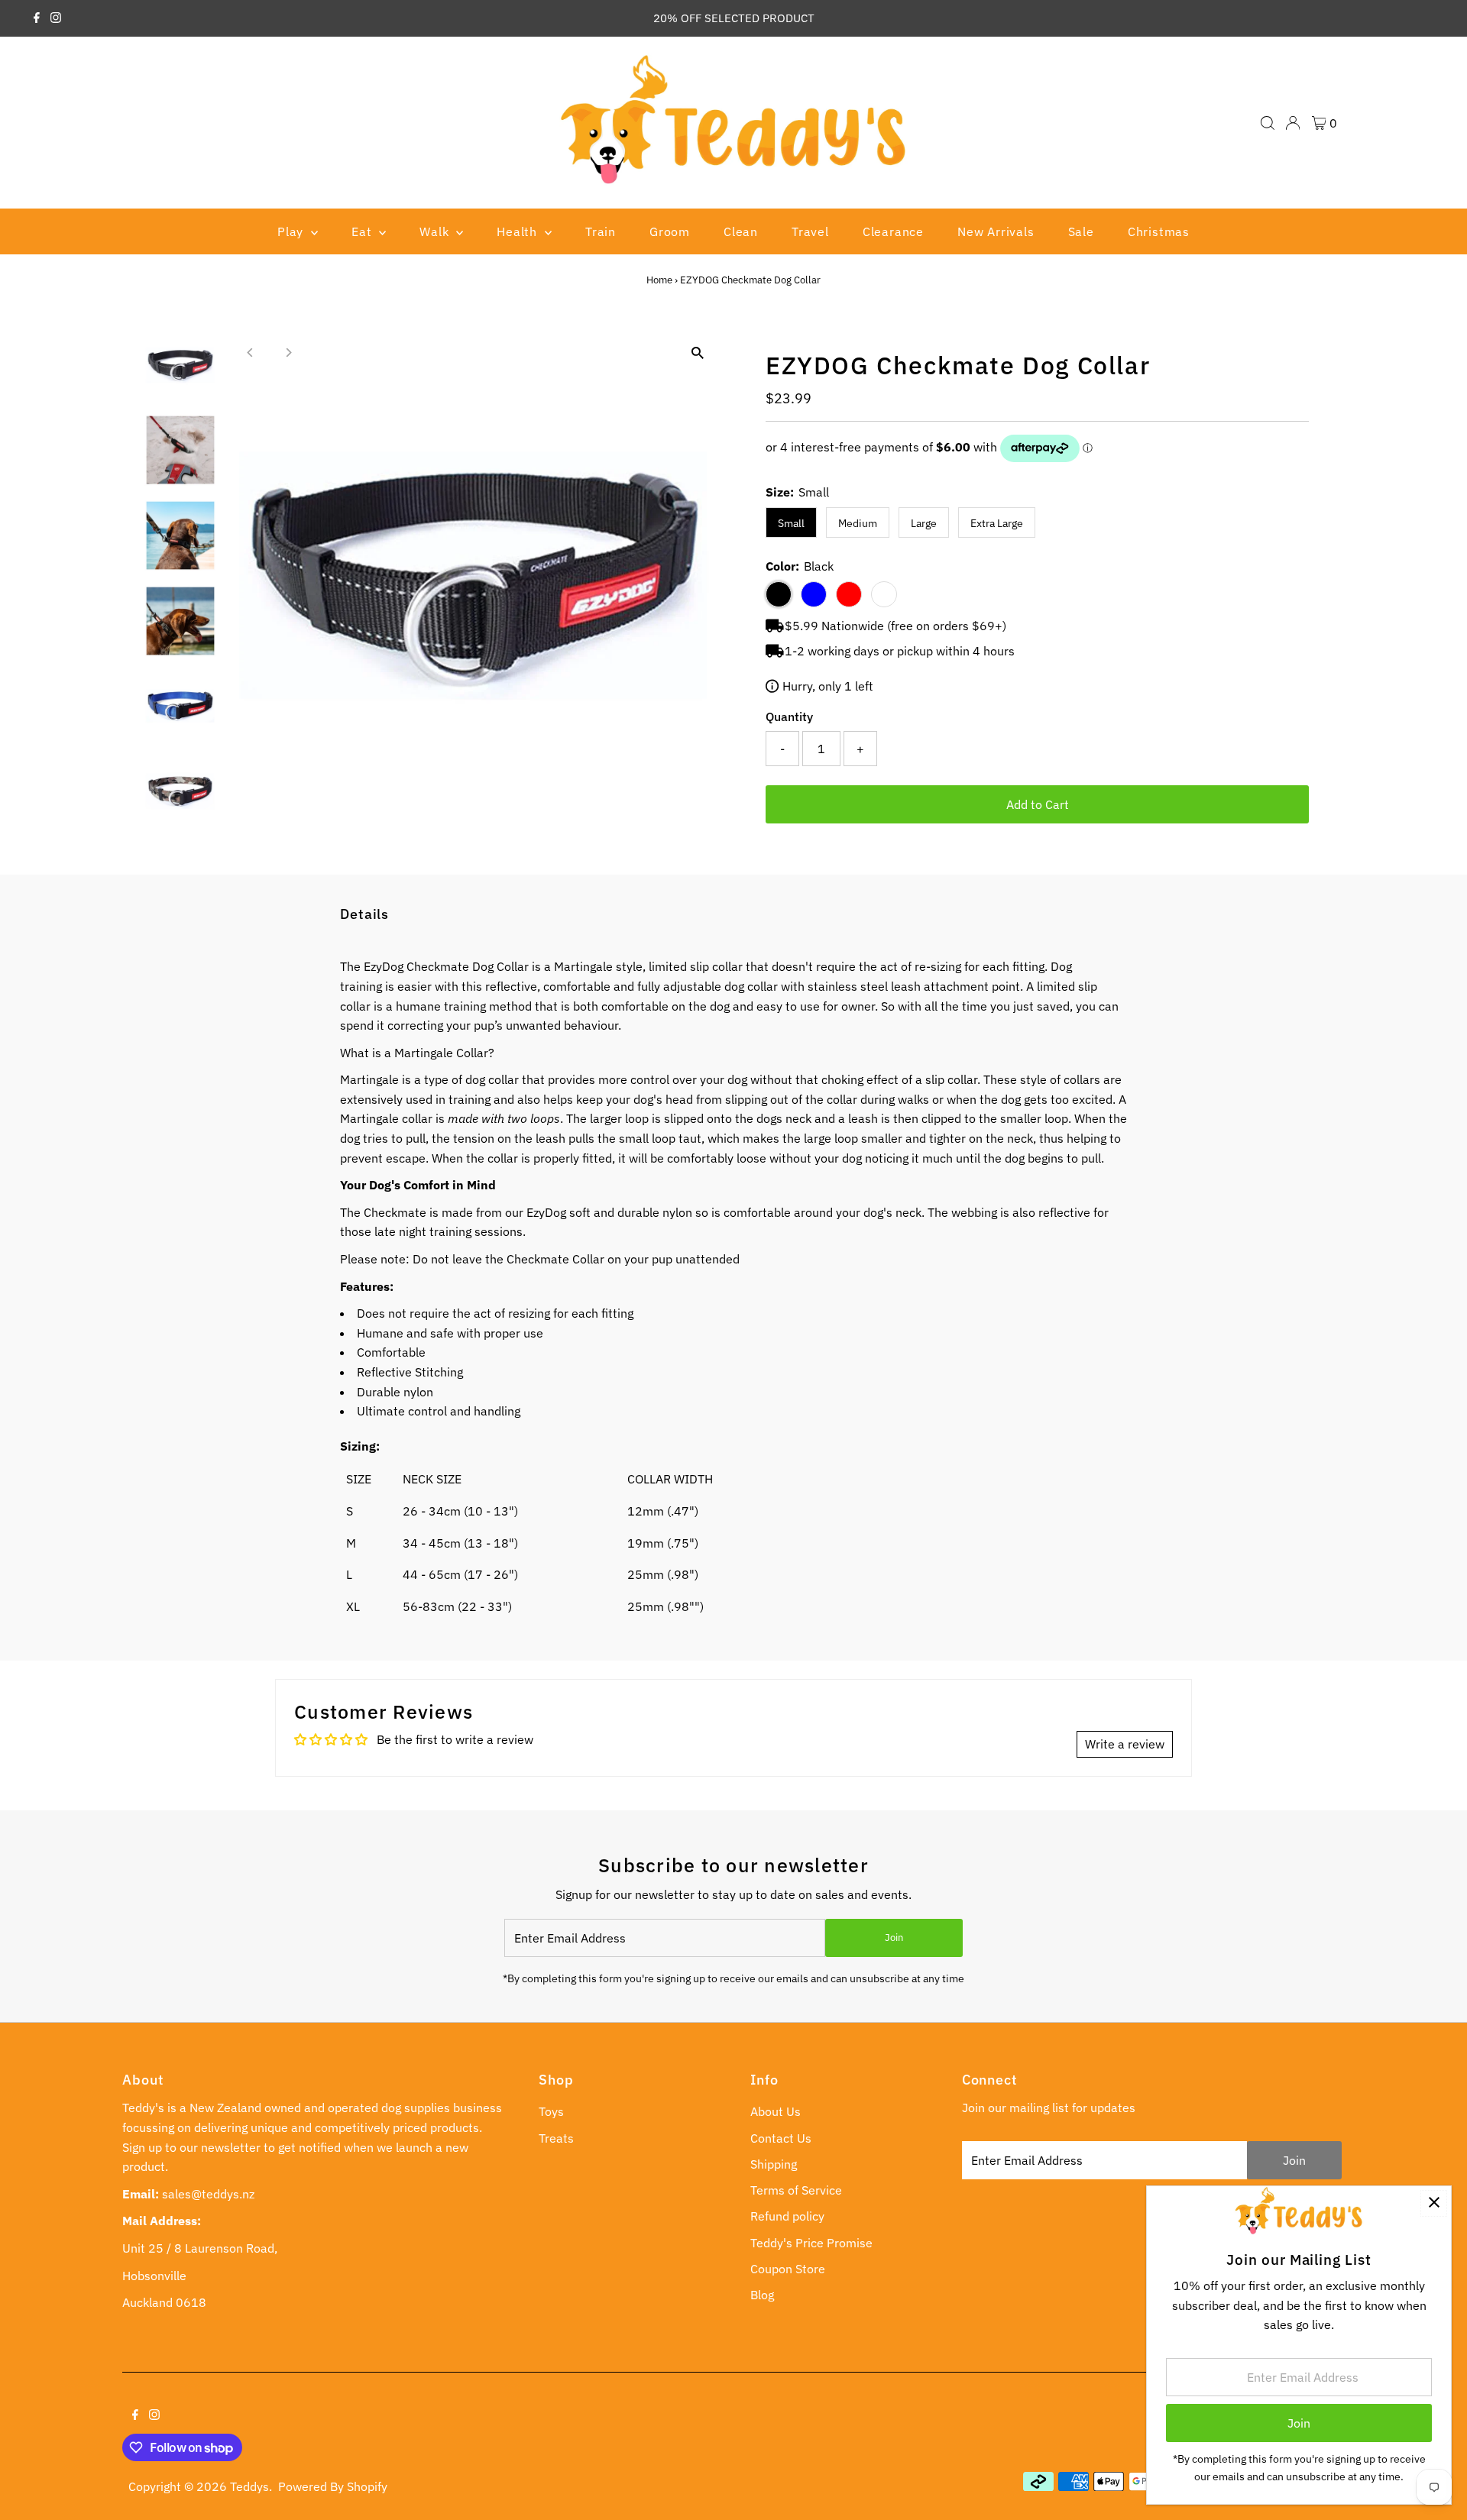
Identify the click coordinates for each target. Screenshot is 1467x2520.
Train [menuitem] (601, 231)
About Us (776, 2111)
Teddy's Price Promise (811, 2243)
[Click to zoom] (697, 353)
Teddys (249, 2486)
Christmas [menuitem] (1159, 231)
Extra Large (997, 523)
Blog (762, 2295)
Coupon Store (788, 2269)
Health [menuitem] (519, 231)
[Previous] (251, 353)
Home (659, 280)
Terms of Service (796, 2190)
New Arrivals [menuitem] (996, 231)
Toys (551, 2111)
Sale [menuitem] (1081, 231)
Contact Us (781, 2138)
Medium (858, 523)
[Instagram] (56, 18)
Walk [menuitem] (436, 231)
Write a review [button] (1125, 1744)
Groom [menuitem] (670, 231)
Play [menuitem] (292, 231)
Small (791, 523)
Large (924, 523)
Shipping (774, 2164)
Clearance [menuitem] (893, 231)
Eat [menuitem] (363, 231)
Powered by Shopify (333, 2486)
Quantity (789, 717)
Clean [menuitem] (741, 231)
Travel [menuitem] (810, 231)
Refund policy (787, 2216)
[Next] (288, 353)
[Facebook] (37, 18)
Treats (556, 2138)
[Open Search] (1268, 123)
